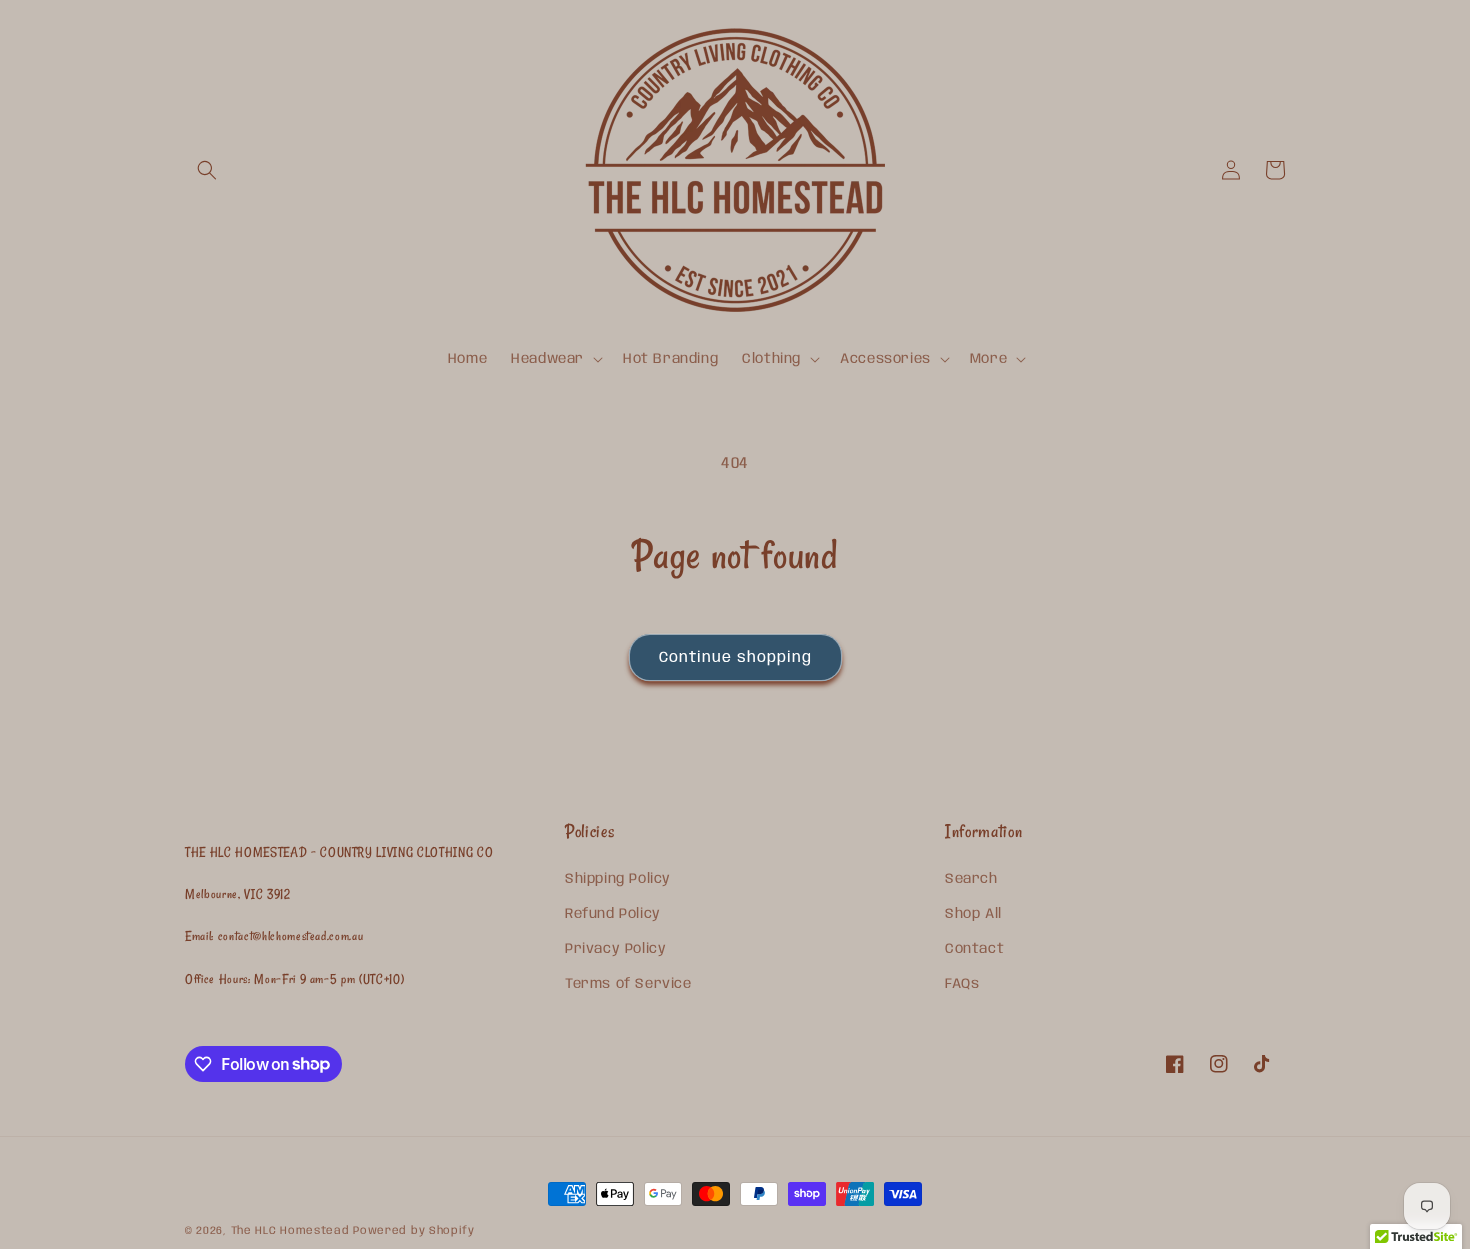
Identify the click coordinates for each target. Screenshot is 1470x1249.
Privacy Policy (615, 949)
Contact (974, 949)
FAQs (962, 984)
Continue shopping (735, 658)
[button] (207, 170)
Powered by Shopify (414, 1231)
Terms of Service (628, 984)
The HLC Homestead (290, 1231)
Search (971, 879)
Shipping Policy (618, 879)
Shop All (973, 914)
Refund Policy (613, 914)
